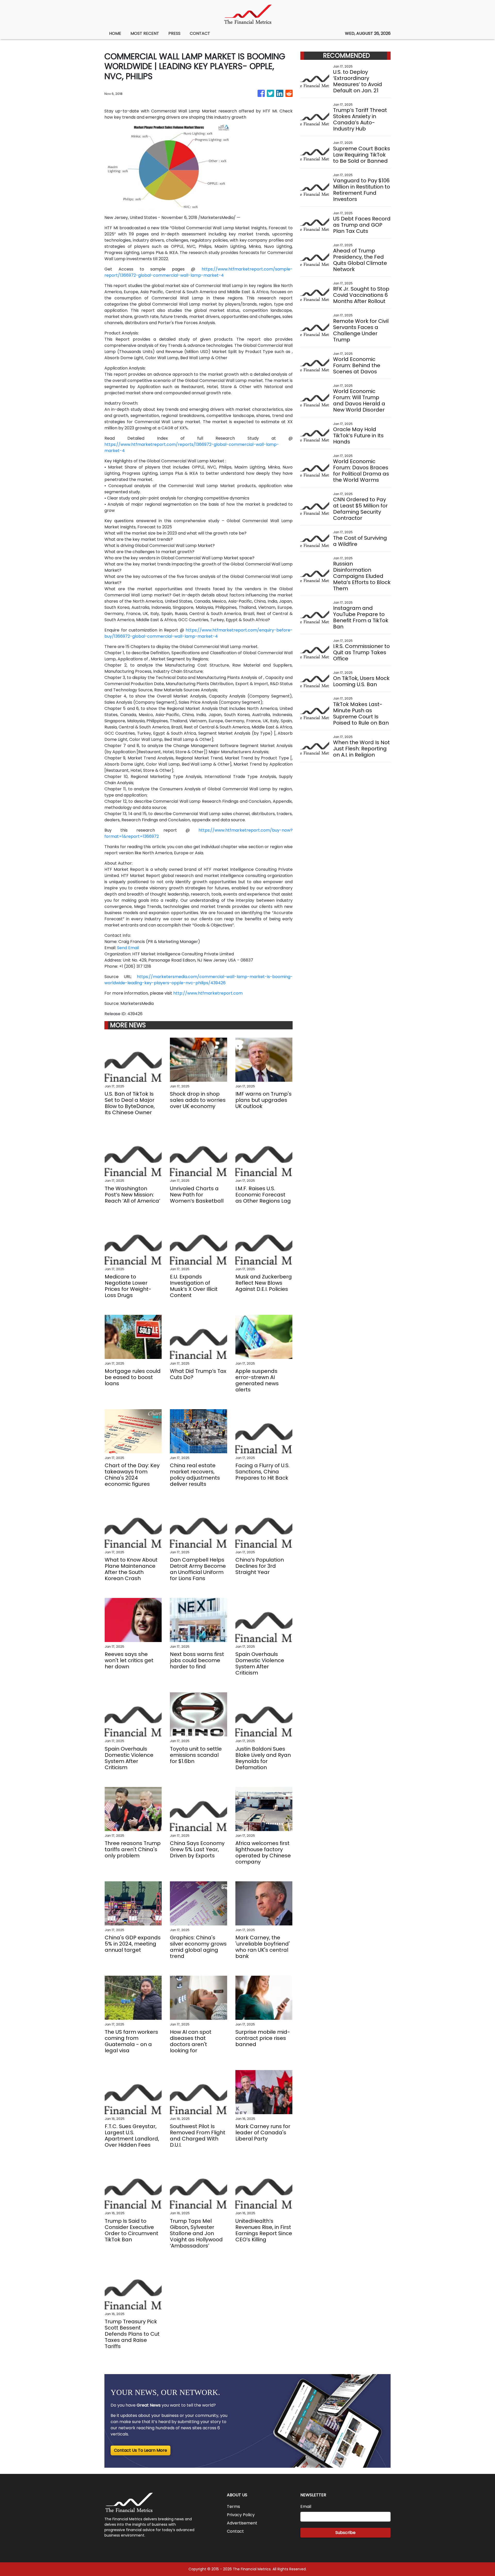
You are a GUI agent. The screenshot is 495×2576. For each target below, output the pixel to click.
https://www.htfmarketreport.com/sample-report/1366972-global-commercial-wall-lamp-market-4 (199, 272)
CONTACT (200, 33)
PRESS (174, 33)
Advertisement (242, 2523)
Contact (235, 2531)
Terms (233, 2507)
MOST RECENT (145, 33)
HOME (115, 33)
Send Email (128, 948)
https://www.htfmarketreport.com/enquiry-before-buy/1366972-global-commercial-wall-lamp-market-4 (199, 633)
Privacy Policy (241, 2515)
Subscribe (345, 2533)
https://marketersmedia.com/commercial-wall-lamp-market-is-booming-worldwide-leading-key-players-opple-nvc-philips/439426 (199, 980)
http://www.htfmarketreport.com (208, 993)
